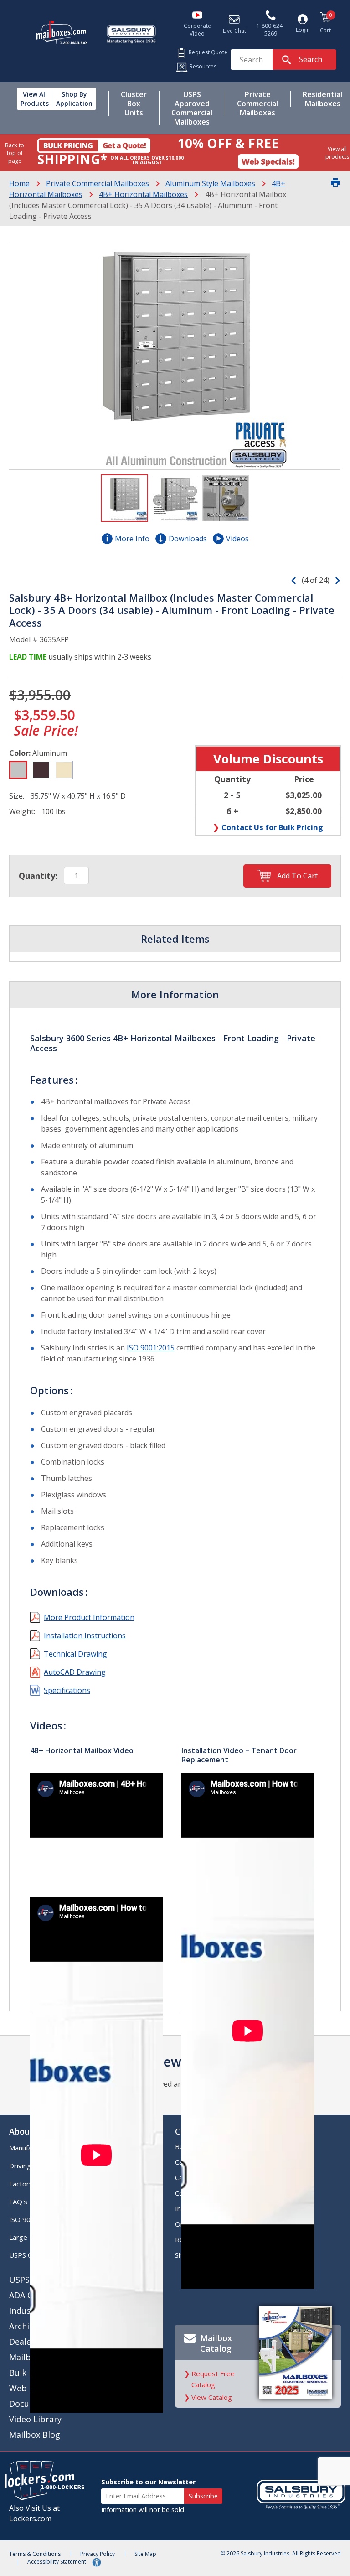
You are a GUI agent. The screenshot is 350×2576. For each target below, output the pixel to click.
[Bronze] (41, 770)
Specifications (67, 1690)
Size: (17, 796)
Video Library (35, 2419)
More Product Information (89, 1617)
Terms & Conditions (35, 2554)
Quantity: (38, 876)
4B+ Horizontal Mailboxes (143, 194)
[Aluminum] (18, 770)
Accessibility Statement (57, 2562)
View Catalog (212, 2397)
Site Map (145, 2554)
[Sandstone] (64, 770)
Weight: (22, 811)
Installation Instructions (85, 1636)
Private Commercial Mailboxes (98, 183)
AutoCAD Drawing (75, 1672)
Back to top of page (15, 153)
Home (19, 183)
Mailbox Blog (35, 2435)
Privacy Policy (98, 2554)
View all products (337, 153)
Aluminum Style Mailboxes (210, 183)
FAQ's (18, 2202)
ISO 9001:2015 (151, 1348)
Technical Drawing (75, 1654)
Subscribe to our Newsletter (148, 2482)
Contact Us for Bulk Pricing (272, 827)
